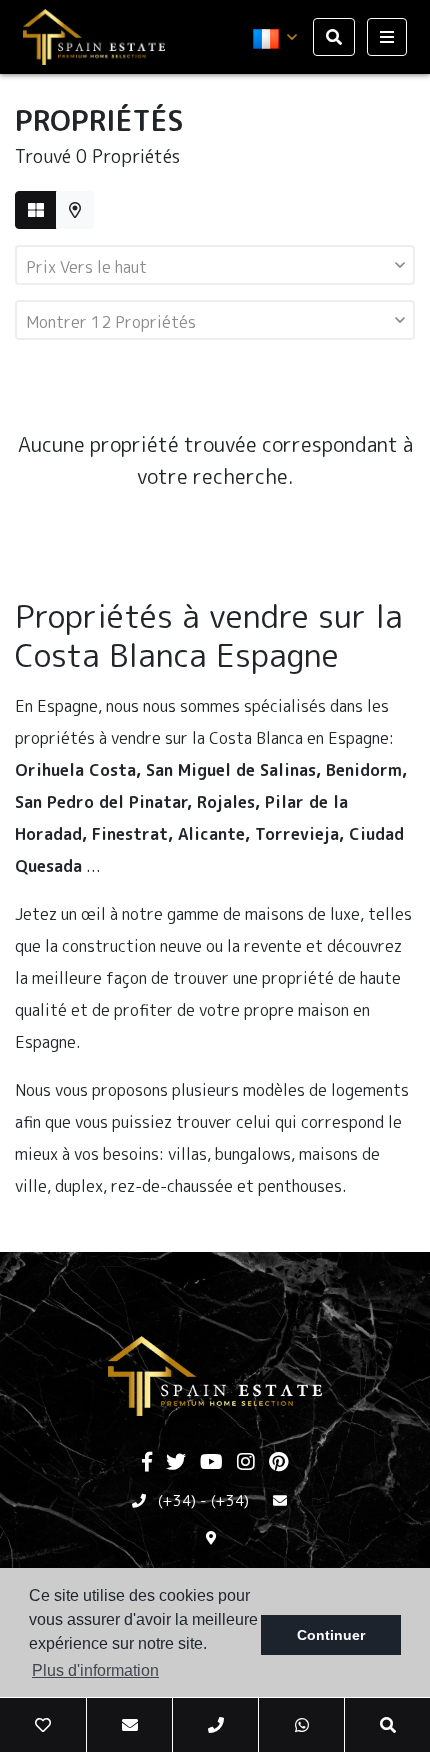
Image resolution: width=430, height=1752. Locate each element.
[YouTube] (211, 1463)
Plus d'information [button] (95, 1670)
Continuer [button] (331, 1635)
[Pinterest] (278, 1463)
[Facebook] (147, 1463)
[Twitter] (176, 1463)
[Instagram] (246, 1463)
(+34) (177, 1500)
